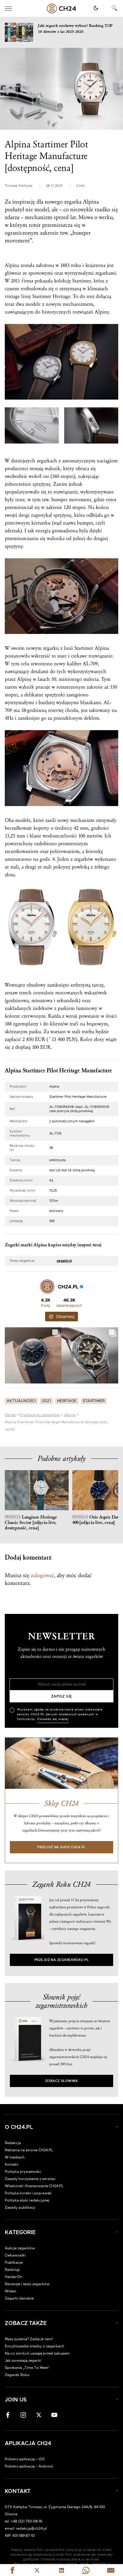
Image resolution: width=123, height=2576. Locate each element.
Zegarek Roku (17, 2375)
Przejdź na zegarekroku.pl (62, 1960)
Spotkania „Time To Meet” (27, 2368)
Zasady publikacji (20, 2207)
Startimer (94, 1401)
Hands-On (13, 2277)
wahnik (53, 468)
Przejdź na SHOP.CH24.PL (61, 1847)
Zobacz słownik (61, 2081)
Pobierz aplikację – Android (29, 2466)
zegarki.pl (64, 1261)
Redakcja (13, 2143)
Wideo (11, 2291)
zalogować (42, 1575)
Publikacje (14, 2262)
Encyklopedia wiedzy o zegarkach (34, 2346)
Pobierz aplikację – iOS (25, 2459)
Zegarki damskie (19, 2298)
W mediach (15, 2157)
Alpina (70, 1415)
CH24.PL (61, 9)
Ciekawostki (15, 2255)
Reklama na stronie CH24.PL (29, 2150)
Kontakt (11, 2164)
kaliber (74, 664)
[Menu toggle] (8, 9)
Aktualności (21, 1401)
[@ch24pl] (47, 1287)
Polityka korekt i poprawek (28, 2193)
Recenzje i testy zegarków (27, 2284)
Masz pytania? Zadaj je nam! (29, 2339)
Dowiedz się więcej (53, 1719)
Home (10, 1415)
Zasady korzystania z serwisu (30, 2179)
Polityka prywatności (23, 2172)
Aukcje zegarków (20, 2248)
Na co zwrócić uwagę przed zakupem (37, 2353)
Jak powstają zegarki (23, 2361)
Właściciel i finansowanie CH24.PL (34, 2186)
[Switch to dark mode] (96, 8)
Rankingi (12, 2270)
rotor (35, 225)
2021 (46, 1401)
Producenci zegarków (40, 1415)
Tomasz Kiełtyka (19, 186)
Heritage (61, 296)
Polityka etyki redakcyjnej (27, 2200)
